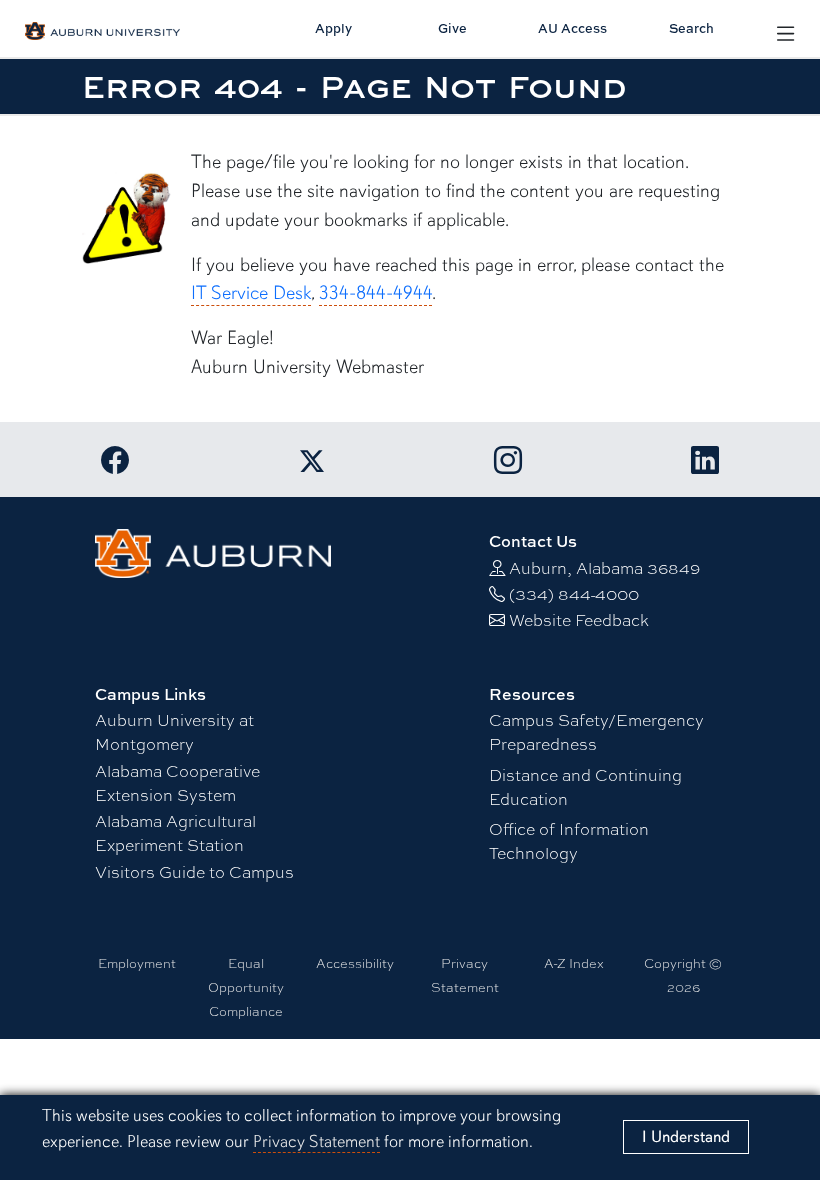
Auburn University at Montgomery (174, 731)
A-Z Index (574, 963)
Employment (137, 963)
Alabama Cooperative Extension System (177, 782)
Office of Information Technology (569, 840)
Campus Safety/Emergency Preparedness (596, 731)
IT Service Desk (251, 293)
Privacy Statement (316, 1141)
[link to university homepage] (213, 550)
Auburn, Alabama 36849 (604, 567)
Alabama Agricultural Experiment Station (175, 832)
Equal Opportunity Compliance (246, 987)
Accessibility (355, 963)
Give (452, 28)
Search (691, 28)
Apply (333, 28)
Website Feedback (579, 619)
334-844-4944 (375, 293)
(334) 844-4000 (574, 593)
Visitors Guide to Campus (194, 871)
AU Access (572, 28)
